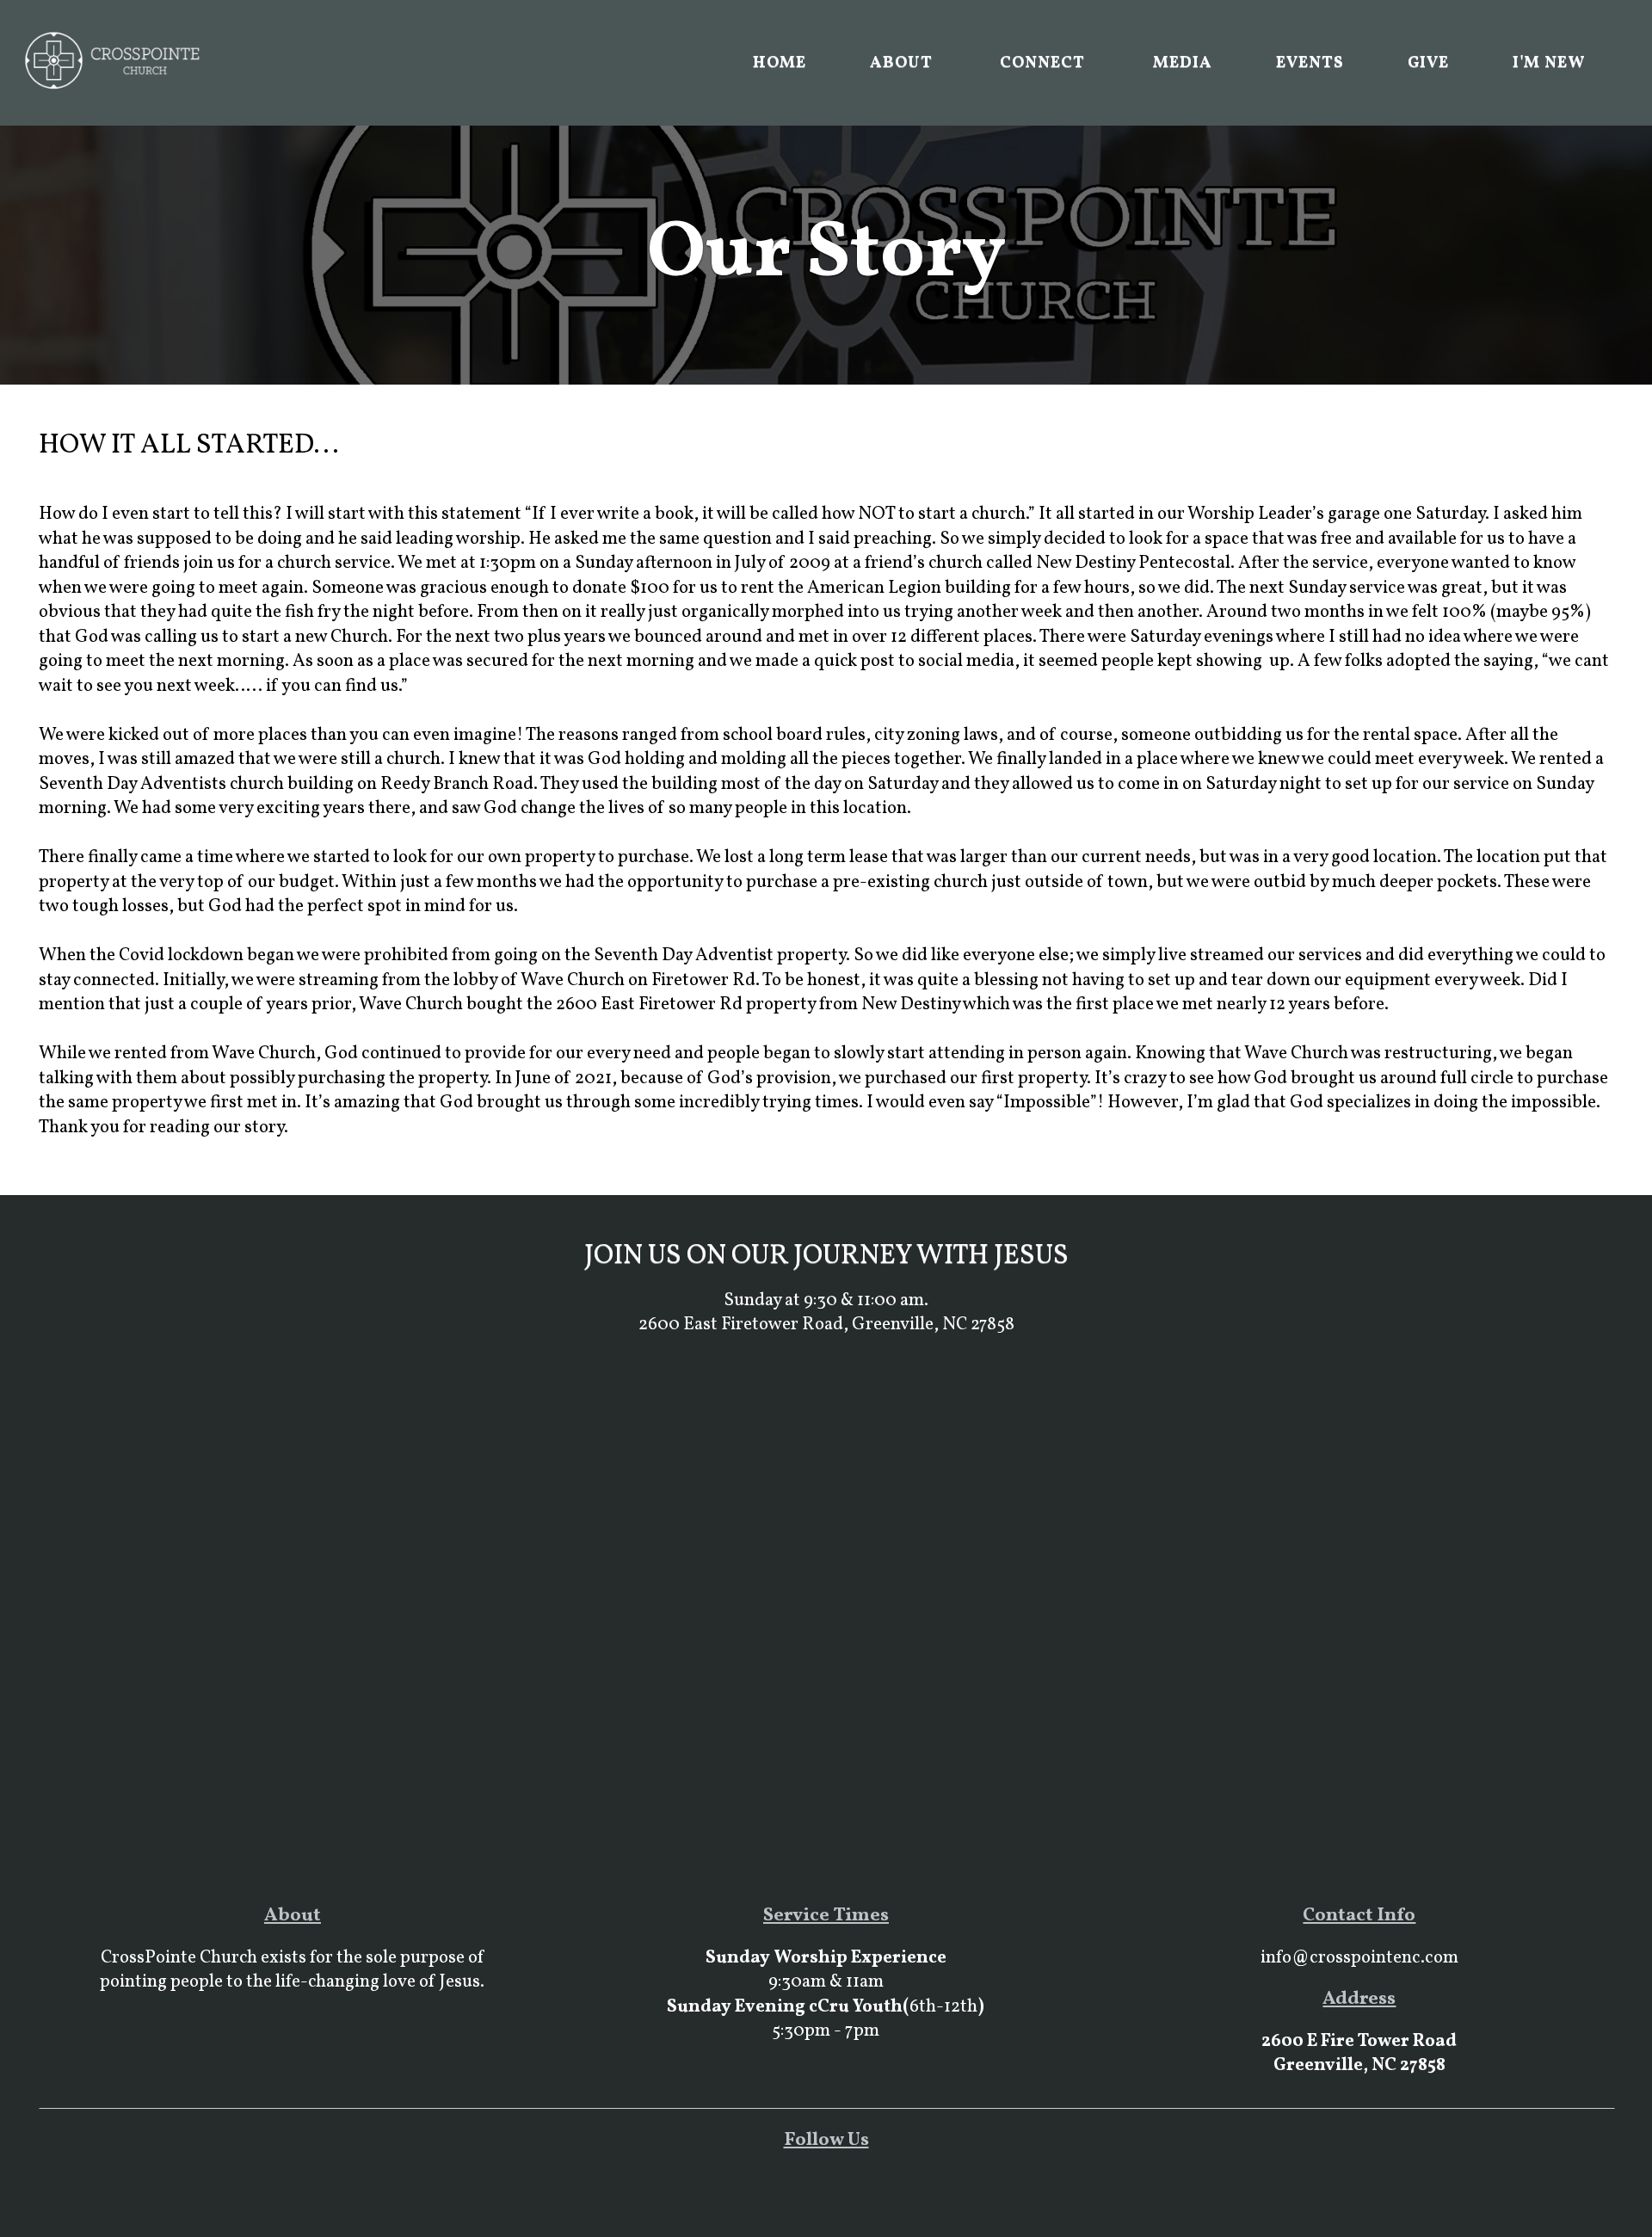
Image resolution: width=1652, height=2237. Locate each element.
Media (1183, 63)
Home (780, 63)
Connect (1045, 63)
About (903, 63)
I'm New (1549, 63)
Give (1429, 63)
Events (1310, 63)
